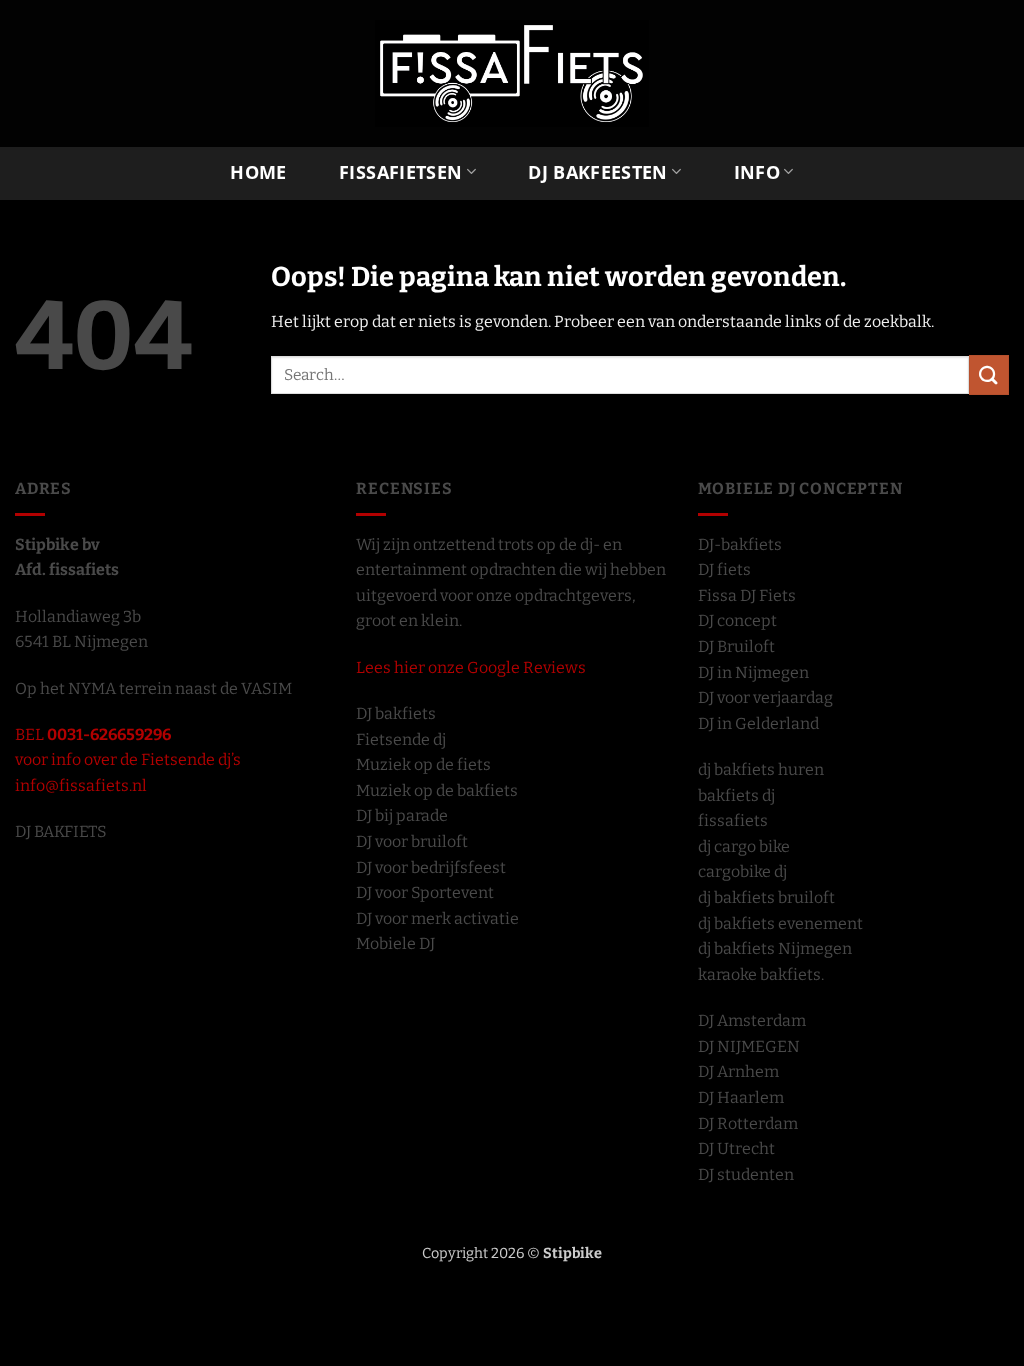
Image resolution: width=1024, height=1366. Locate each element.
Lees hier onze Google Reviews (471, 667)
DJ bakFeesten (598, 171)
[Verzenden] (989, 374)
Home (258, 172)
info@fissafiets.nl (81, 785)
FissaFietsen (400, 171)
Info (757, 171)
